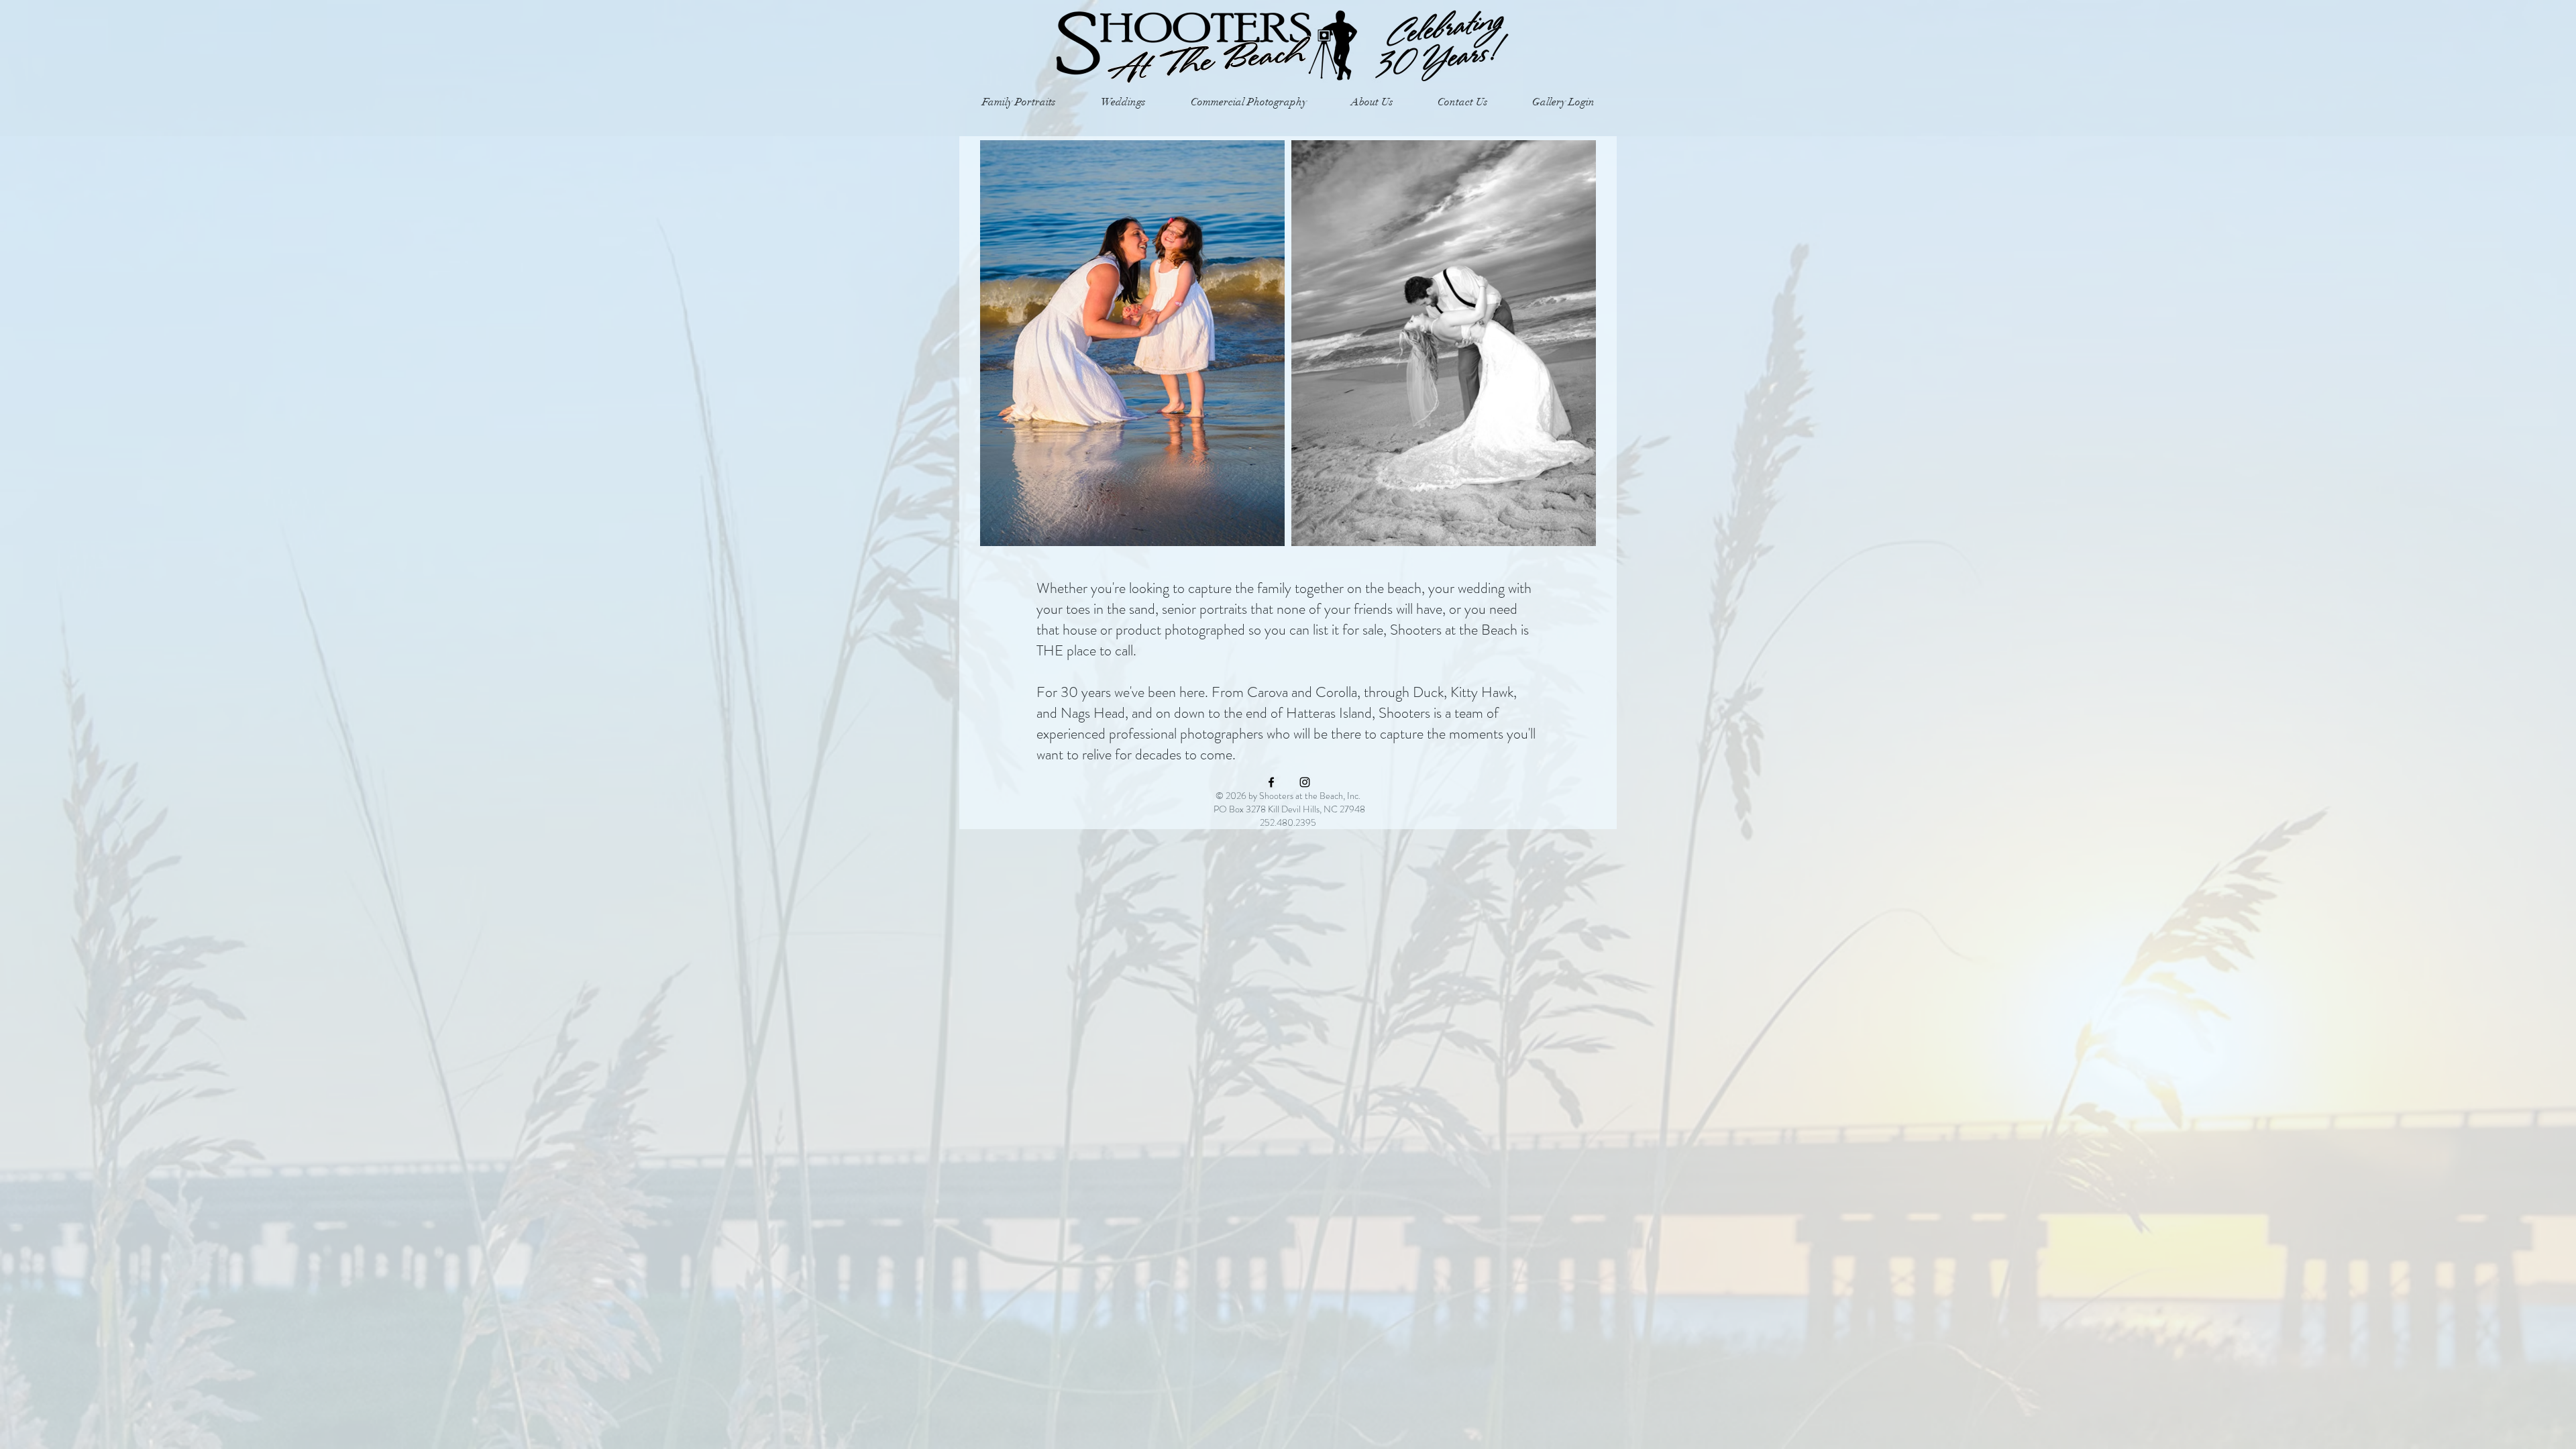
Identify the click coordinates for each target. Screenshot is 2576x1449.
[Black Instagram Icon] (1305, 782)
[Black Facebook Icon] (1271, 782)
